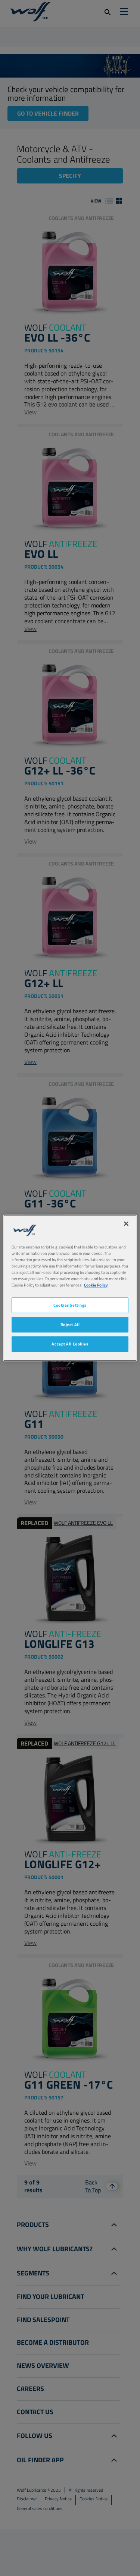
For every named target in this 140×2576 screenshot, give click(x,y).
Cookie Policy (96, 1285)
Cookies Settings (70, 1305)
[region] (70, 1288)
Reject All (70, 1325)
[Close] (126, 1223)
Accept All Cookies (70, 1344)
